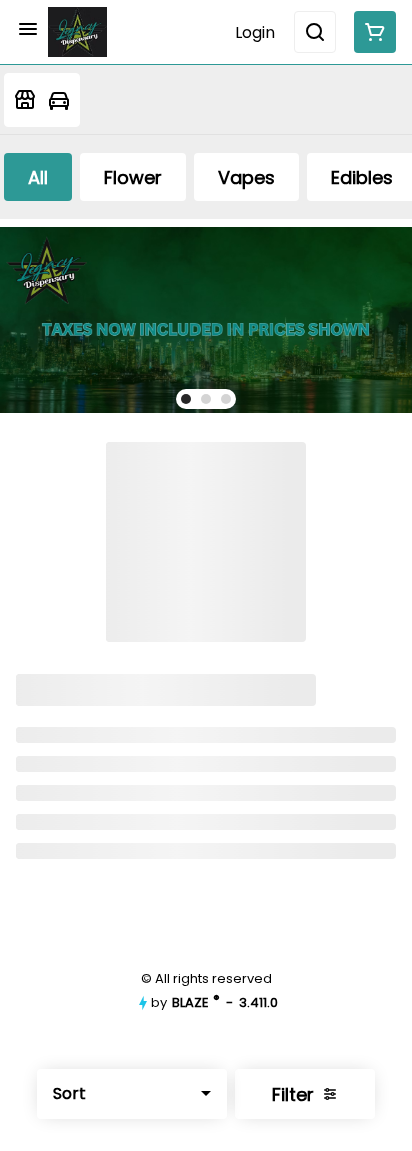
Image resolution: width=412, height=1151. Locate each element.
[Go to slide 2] (206, 399)
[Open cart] (371, 32)
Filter (293, 1094)
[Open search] (315, 32)
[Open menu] (28, 29)
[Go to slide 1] (186, 399)
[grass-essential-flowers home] (77, 32)
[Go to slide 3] (226, 399)
